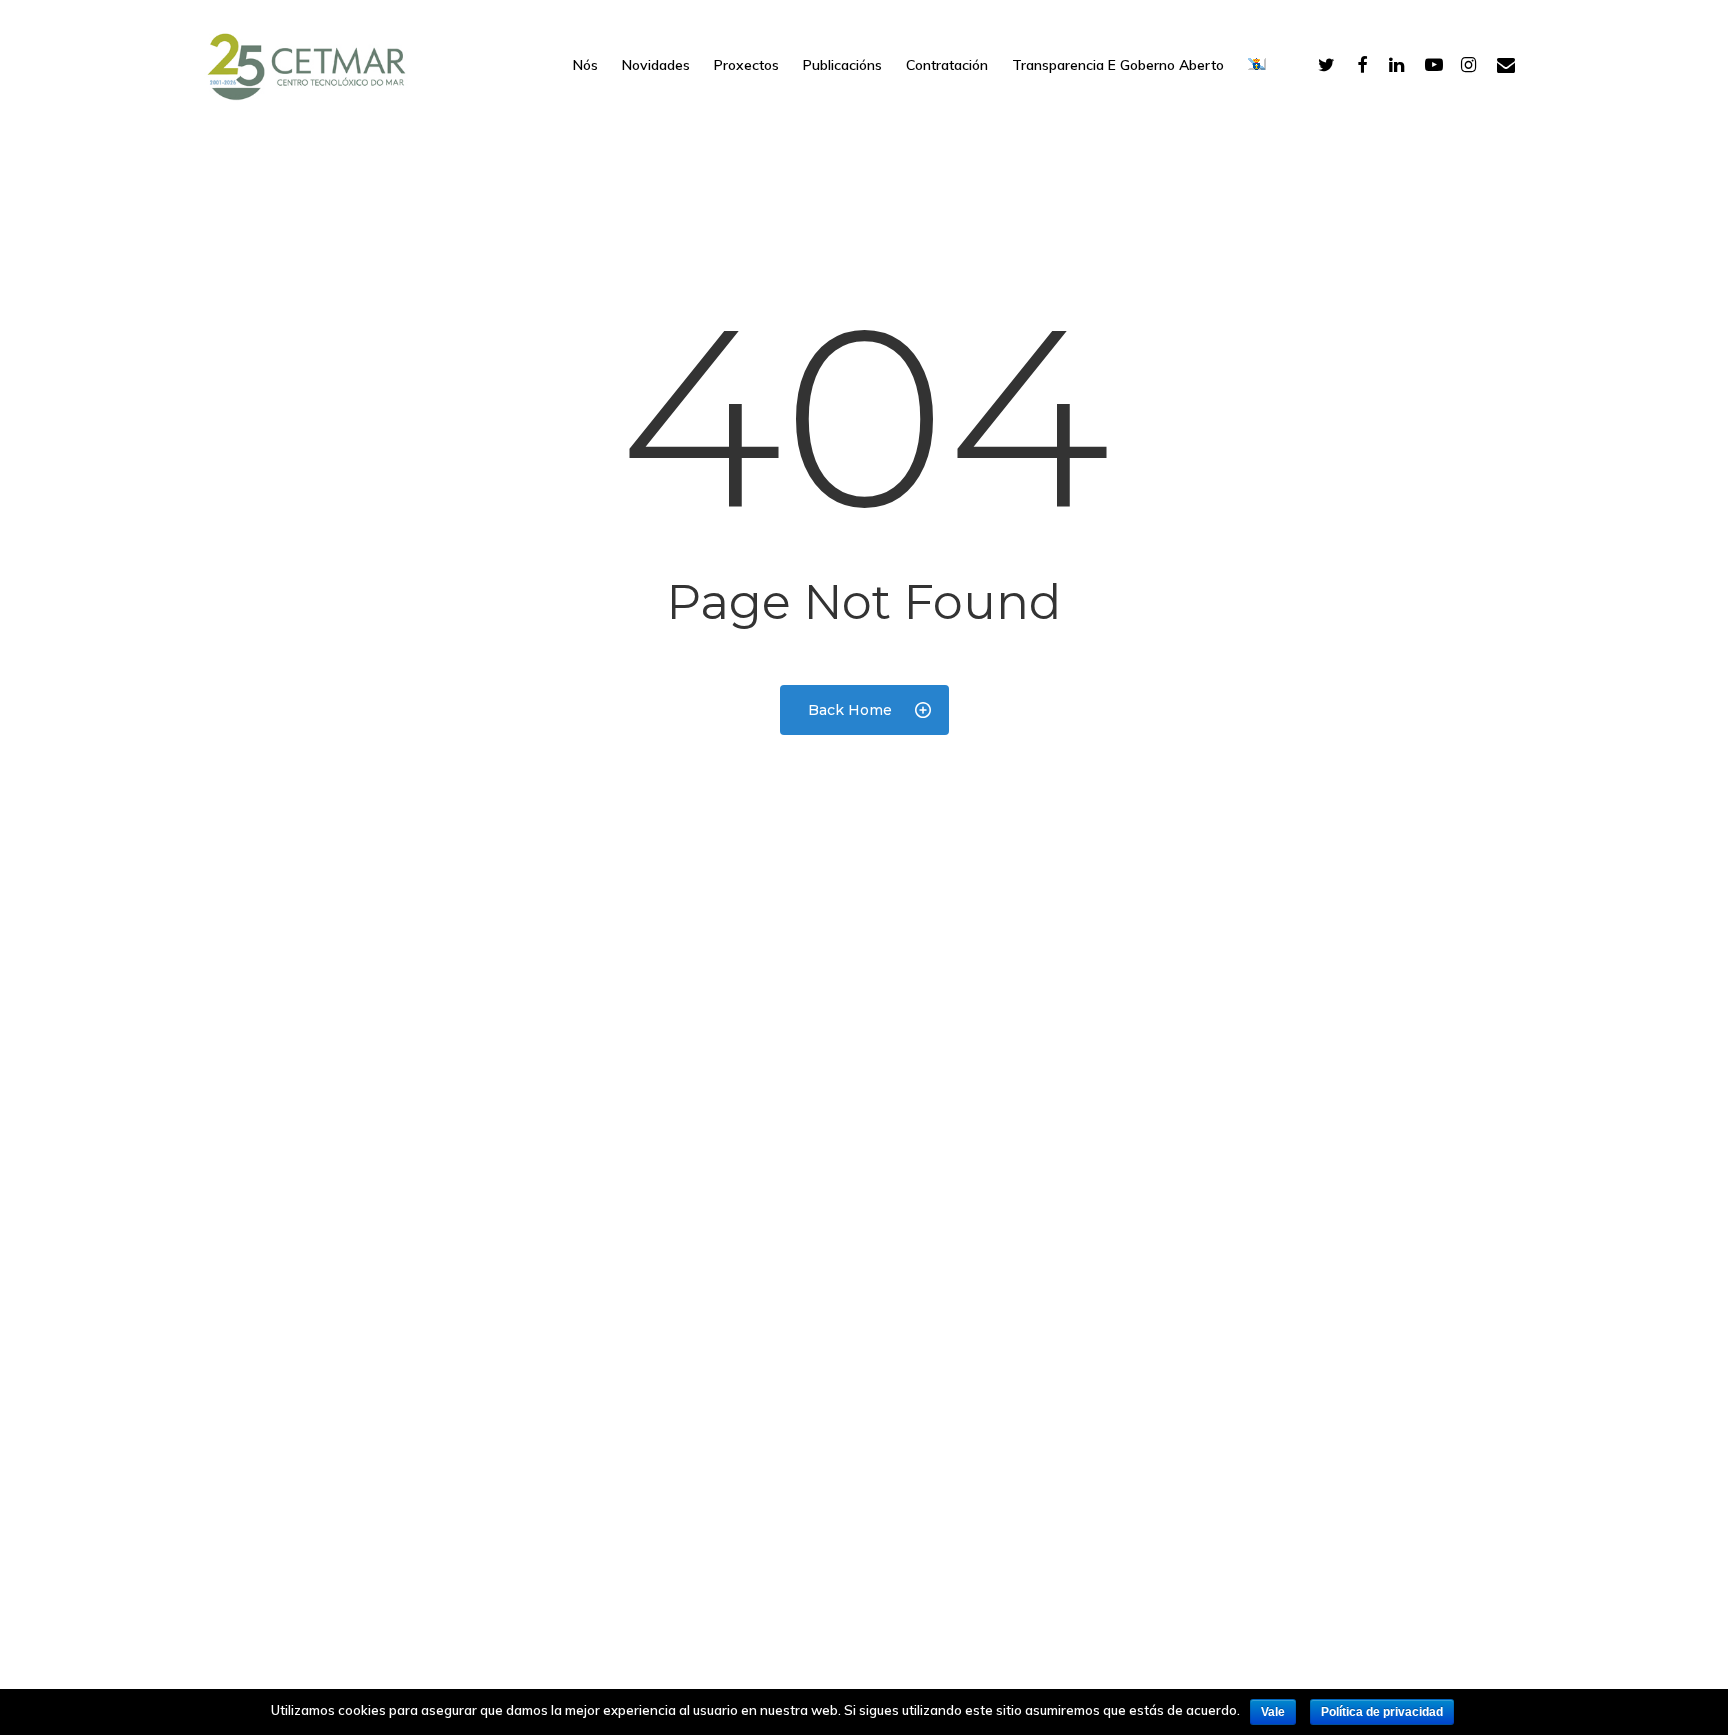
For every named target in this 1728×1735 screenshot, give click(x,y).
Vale (1273, 1712)
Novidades (656, 65)
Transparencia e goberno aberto (1118, 65)
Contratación (947, 65)
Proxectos (746, 65)
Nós (585, 65)
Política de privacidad (1382, 1712)
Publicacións (842, 65)
